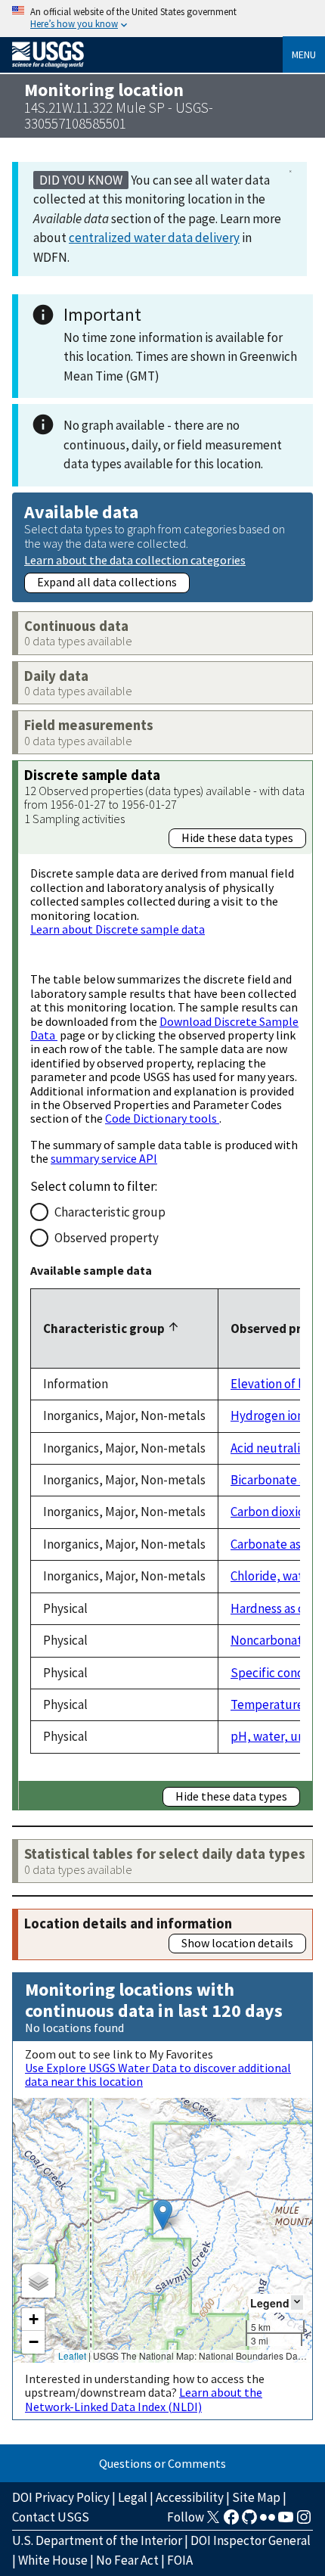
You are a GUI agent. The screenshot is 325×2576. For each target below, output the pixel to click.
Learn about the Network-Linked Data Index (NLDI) (144, 2399)
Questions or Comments (162, 2463)
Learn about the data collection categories (135, 559)
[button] (163, 2215)
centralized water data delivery (154, 238)
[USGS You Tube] (286, 2522)
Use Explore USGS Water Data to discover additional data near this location (158, 2074)
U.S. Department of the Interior (97, 2540)
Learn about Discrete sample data (118, 929)
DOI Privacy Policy (61, 2497)
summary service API (104, 1158)
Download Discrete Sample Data (164, 1028)
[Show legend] (297, 2303)
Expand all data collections (107, 582)
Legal (133, 2497)
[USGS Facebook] (231, 2522)
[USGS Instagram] (304, 2522)
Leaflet (72, 2355)
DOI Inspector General (251, 2540)
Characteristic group (110, 1212)
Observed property (107, 1238)
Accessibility (190, 2497)
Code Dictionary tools (162, 1118)
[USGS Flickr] (268, 2522)
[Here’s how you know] (162, 19)
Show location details (237, 1943)
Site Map (256, 2497)
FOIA (180, 2560)
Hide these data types (237, 837)
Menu (304, 54)
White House (53, 2560)
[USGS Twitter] (213, 2522)
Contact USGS (51, 2517)
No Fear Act (127, 2560)
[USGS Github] (249, 2522)
